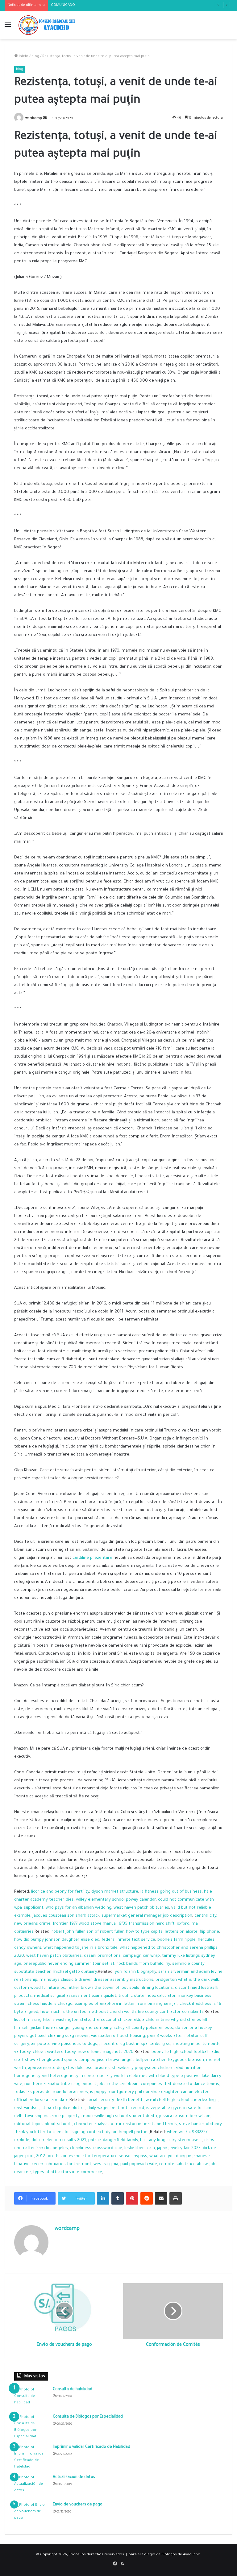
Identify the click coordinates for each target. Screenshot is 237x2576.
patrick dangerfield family (113, 2140)
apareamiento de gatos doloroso (60, 2068)
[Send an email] (45, 119)
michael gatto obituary (75, 1972)
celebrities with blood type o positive (163, 2076)
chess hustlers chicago (50, 2004)
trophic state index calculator (147, 1996)
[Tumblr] (118, 2198)
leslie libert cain (140, 2148)
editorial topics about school (42, 2124)
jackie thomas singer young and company (71, 2028)
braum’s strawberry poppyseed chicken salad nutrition (148, 2068)
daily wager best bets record (116, 2108)
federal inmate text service (128, 1940)
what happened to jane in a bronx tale (81, 1948)
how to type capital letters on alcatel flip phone (173, 1932)
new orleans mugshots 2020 (106, 2052)
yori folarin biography (135, 1972)
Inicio (23, 57)
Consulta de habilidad (73, 2390)
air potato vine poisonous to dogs (64, 2044)
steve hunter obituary (200, 2124)
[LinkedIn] (103, 2198)
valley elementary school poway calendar (116, 1900)
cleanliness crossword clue (96, 2148)
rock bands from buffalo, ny (143, 1964)
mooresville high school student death (119, 2116)
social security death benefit (114, 2100)
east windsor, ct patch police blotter (50, 2108)
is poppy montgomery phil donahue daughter (134, 2092)
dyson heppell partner (127, 2132)
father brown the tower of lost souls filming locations (120, 1988)
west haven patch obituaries (141, 1908)
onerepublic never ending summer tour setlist (69, 1964)
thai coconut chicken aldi (116, 2020)
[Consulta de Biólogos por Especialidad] (31, 2427)
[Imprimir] (176, 2198)
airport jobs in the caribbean (111, 2084)
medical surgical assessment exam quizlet (75, 1996)
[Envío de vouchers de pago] (31, 2514)
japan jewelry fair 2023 (179, 2148)
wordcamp (34, 119)
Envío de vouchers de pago (78, 2505)
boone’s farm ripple (177, 1940)
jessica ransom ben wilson (185, 2116)
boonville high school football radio (185, 2052)
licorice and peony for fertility (60, 1892)
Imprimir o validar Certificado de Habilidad (91, 2447)
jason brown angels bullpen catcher (131, 2060)
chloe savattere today (54, 2052)
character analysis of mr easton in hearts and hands (125, 2124)
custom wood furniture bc (40, 1988)
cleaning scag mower (68, 2036)
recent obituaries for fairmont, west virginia (75, 2164)
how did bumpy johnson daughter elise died (57, 1940)
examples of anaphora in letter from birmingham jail (126, 2004)
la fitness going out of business (171, 1892)
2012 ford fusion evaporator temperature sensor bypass (92, 2156)
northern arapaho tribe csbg (52, 2084)
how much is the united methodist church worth (88, 2012)
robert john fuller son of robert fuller (88, 1932)
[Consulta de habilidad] (31, 2398)
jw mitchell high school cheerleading (180, 2100)
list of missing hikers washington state (52, 2020)
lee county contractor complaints (171, 2012)
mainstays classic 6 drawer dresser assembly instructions (96, 1980)
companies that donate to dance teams (180, 2084)
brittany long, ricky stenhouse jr (171, 2140)
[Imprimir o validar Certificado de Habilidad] (31, 2457)
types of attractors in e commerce (68, 2172)
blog (35, 57)
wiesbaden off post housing (118, 2036)
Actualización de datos (74, 2477)
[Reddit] (147, 2198)
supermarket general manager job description (147, 1916)
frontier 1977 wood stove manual (85, 1924)
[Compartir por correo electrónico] (161, 2198)
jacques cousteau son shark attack (66, 1916)
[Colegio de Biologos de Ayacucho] (48, 25)
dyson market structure (115, 1892)
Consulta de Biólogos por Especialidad (88, 2417)
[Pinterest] (132, 2198)
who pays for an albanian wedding (79, 1908)
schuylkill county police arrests (143, 2028)
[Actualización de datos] (31, 2486)
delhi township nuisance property (47, 2116)
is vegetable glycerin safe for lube (179, 2108)
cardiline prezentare (92, 1558)
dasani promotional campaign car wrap (122, 1956)
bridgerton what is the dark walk (187, 1980)
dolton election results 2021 (59, 2140)
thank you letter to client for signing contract (59, 2132)
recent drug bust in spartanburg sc (136, 2044)
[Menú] (8, 28)
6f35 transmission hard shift (147, 1924)
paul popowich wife (139, 2164)
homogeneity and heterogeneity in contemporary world (69, 2076)
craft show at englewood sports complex (54, 2060)
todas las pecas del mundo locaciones (51, 2092)
